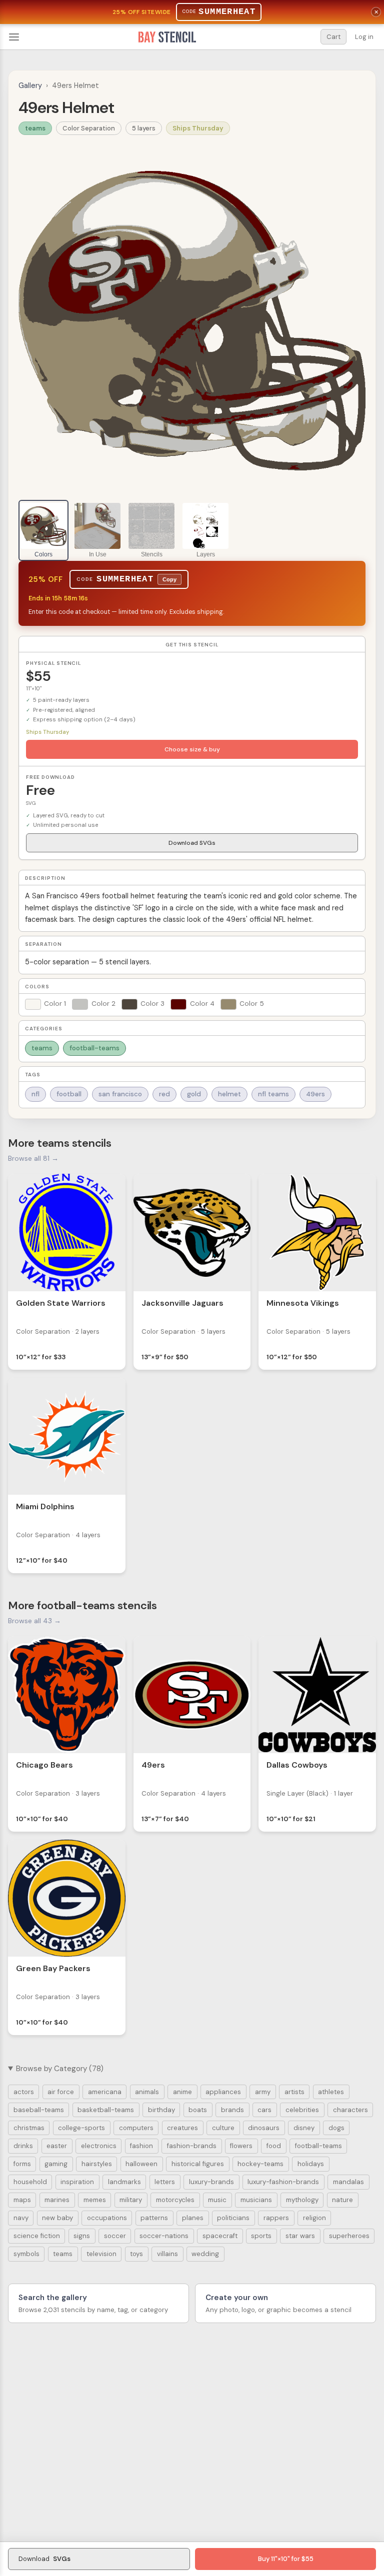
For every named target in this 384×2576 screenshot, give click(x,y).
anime (182, 2092)
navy (21, 2218)
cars (264, 2110)
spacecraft (220, 2236)
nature (342, 2200)
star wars (300, 2236)
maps (22, 2200)
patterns (154, 2218)
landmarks (124, 2182)
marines (57, 2200)
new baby (57, 2218)
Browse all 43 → (34, 1621)
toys (136, 2254)
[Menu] (14, 37)
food (274, 2146)
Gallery (30, 85)
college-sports (81, 2128)
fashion (141, 2146)
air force (61, 2092)
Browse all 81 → (33, 1158)
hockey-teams (260, 2164)
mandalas (348, 2182)
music (217, 2200)
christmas (29, 2128)
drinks (23, 2146)
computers (136, 2128)
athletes (331, 2092)
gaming (56, 2164)
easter (57, 2146)
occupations (107, 2218)
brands (232, 2110)
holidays (311, 2164)
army (263, 2092)
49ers (315, 1094)
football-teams (94, 1048)
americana (105, 2092)
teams (35, 128)
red (164, 1094)
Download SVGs (192, 843)
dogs (336, 2128)
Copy (169, 579)
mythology (302, 2200)
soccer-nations (164, 2236)
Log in (364, 37)
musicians (256, 2200)
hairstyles (97, 2164)
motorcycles (175, 2200)
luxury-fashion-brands (283, 2182)
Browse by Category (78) (60, 2069)
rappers (276, 2218)
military (131, 2200)
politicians (233, 2218)
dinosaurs (264, 2128)
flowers (241, 2146)
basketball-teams (106, 2110)
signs (82, 2236)
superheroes (349, 2236)
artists (294, 2092)
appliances (223, 2092)
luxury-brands (211, 2182)
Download (44, 2559)
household (30, 2182)
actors (24, 2092)
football (69, 1094)
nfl (35, 1094)
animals (147, 2092)
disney (304, 2128)
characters (350, 2110)
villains (167, 2254)
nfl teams (273, 1094)
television (101, 2254)
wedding (205, 2254)
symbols (26, 2254)
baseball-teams (39, 2110)
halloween (141, 2164)
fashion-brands (192, 2146)
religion (314, 2218)
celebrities (302, 2110)
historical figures (198, 2164)
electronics (99, 2146)
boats (198, 2110)
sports (261, 2236)
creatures (182, 2128)
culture (223, 2128)
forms (22, 2164)
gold (194, 1094)
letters (165, 2182)
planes (193, 2218)
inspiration (77, 2182)
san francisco (120, 1094)
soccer (115, 2236)
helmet (229, 1094)
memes (95, 2200)
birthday (161, 2110)
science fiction (37, 2236)
